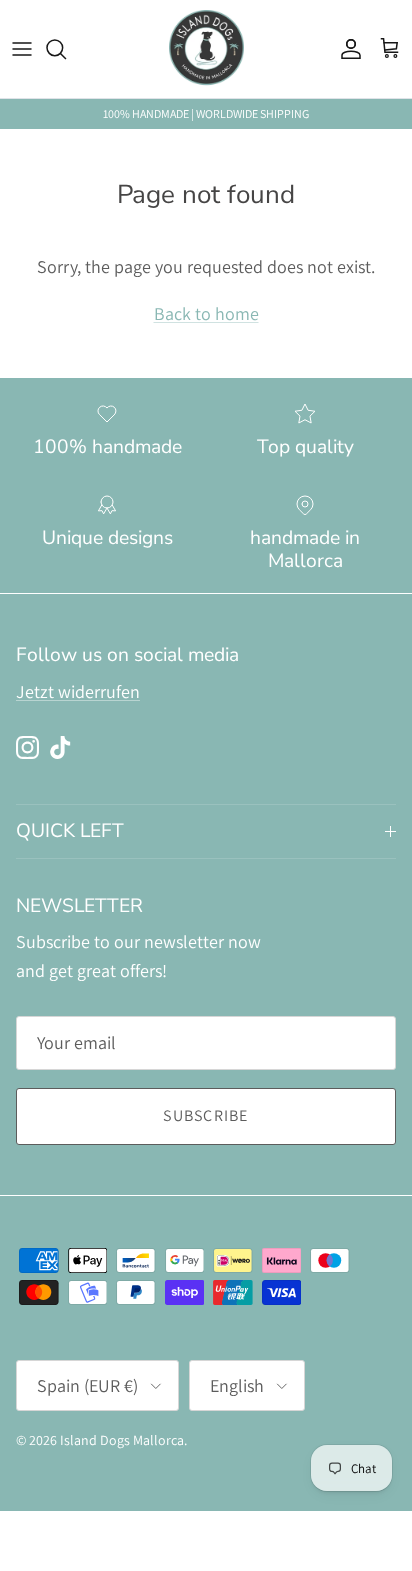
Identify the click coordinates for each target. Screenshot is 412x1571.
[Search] (66, 49)
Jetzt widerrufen (78, 691)
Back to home (206, 313)
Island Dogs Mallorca (122, 1440)
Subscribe (206, 1115)
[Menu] (22, 49)
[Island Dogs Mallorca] (206, 49)
